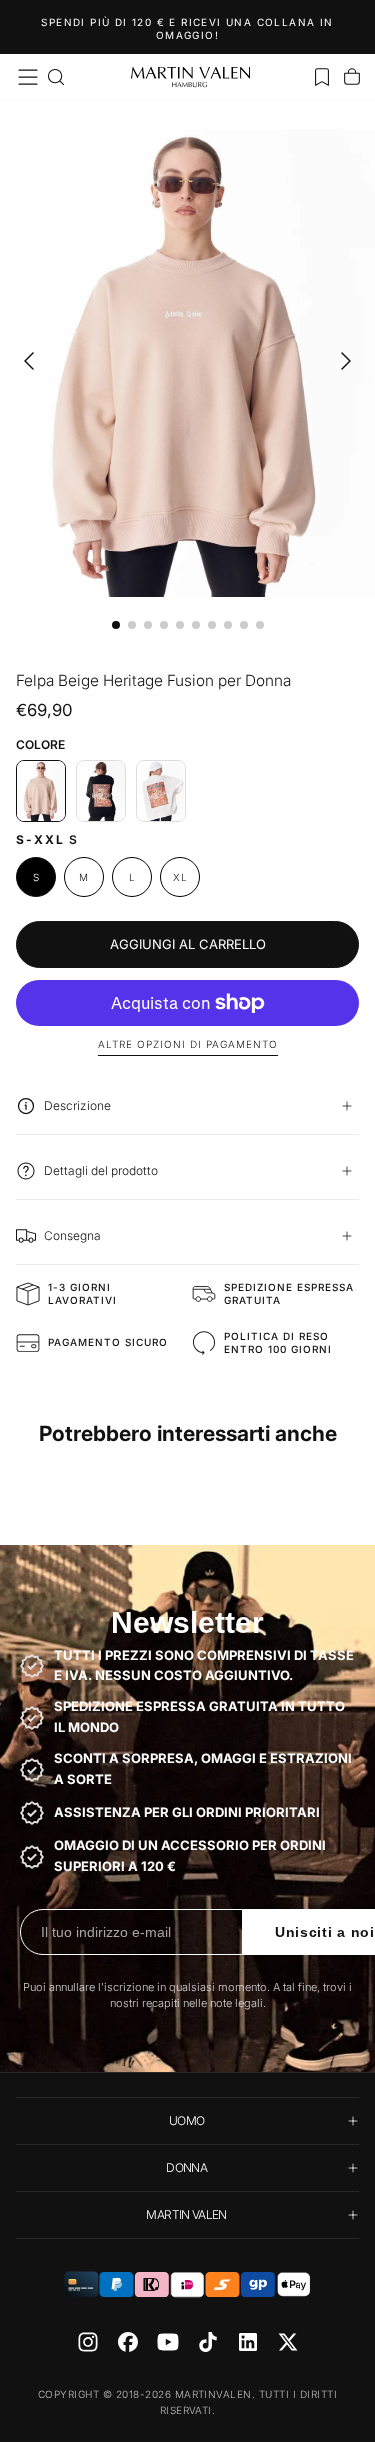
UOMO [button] (186, 2120)
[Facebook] (128, 2342)
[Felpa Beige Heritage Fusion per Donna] (41, 791)
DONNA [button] (186, 2167)
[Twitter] (288, 2342)
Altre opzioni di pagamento (188, 1044)
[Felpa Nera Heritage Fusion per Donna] (101, 791)
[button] (28, 77)
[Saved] (322, 77)
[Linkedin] (248, 2342)
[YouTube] (168, 2342)
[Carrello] (352, 77)
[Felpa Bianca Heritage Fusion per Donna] (161, 791)
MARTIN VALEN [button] (186, 2214)
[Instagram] (88, 2342)
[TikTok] (208, 2342)
